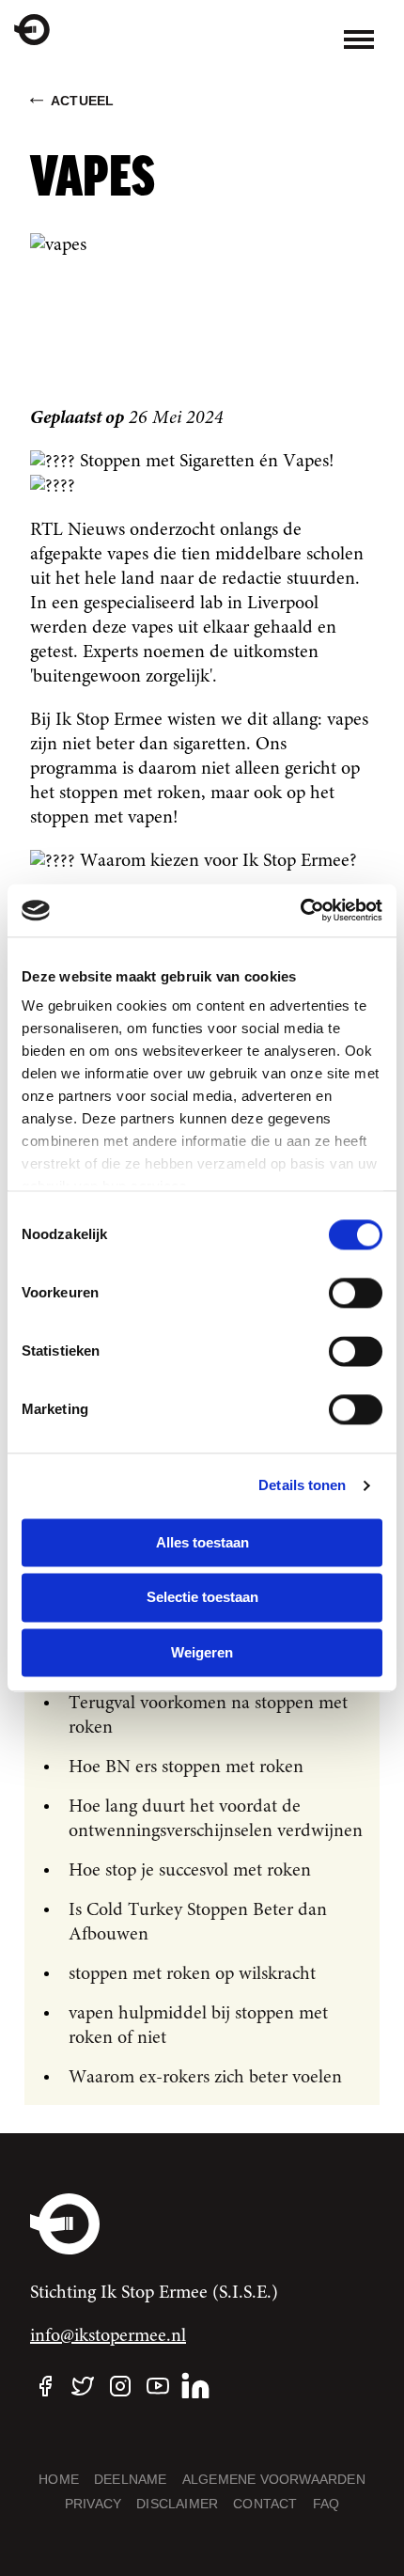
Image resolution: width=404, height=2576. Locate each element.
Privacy (93, 2504)
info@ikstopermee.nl (108, 2336)
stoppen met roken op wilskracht (192, 1974)
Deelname (131, 2479)
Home (59, 2479)
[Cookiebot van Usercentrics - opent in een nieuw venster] (300, 910)
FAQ (326, 2504)
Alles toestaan (202, 1542)
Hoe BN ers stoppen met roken (186, 1767)
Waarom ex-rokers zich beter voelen (205, 2078)
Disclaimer (177, 2504)
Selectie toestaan (202, 1598)
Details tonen (302, 1485)
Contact (265, 2504)
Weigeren (202, 1652)
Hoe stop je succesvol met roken (190, 1871)
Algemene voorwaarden (274, 2479)
